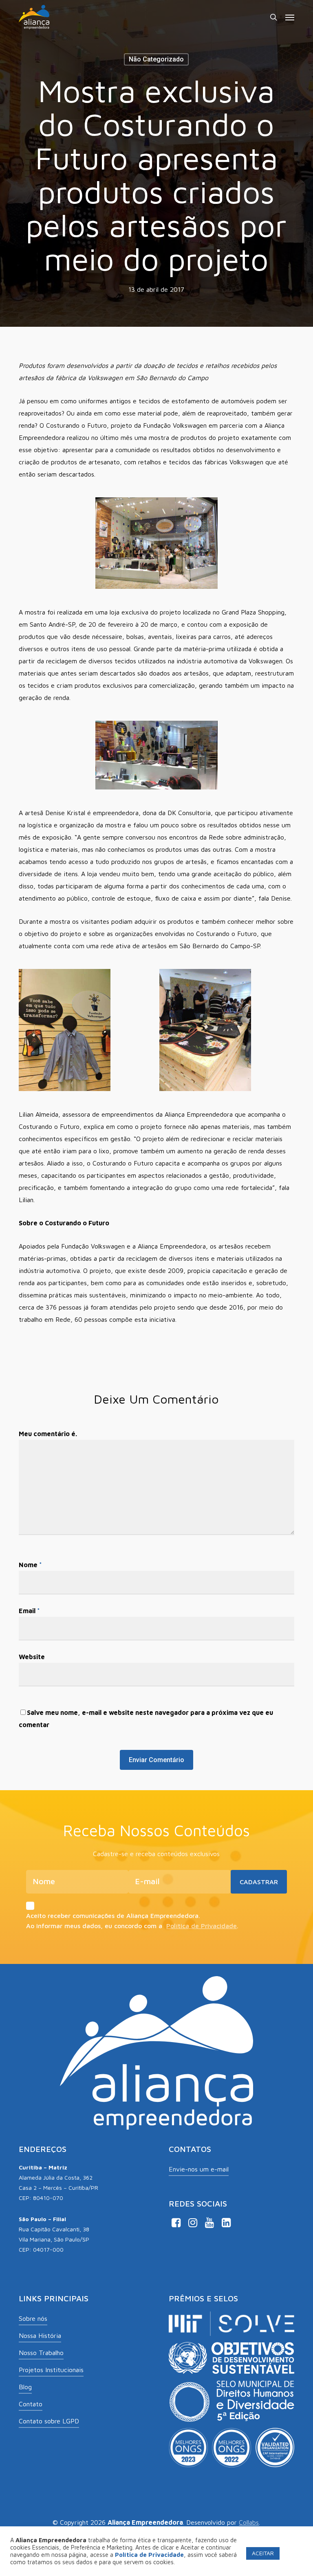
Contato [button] (31, 2404)
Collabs (249, 2522)
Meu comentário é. (48, 1434)
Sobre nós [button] (33, 2318)
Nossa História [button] (40, 2335)
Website (32, 1657)
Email (29, 1611)
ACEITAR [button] (263, 2553)
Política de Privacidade (202, 1926)
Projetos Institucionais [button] (51, 2370)
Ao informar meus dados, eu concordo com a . (132, 1926)
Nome (30, 1565)
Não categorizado (156, 59)
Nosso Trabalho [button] (41, 2353)
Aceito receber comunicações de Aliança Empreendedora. (113, 1916)
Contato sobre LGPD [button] (49, 2421)
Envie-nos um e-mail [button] (199, 2169)
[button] (290, 17)
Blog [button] (25, 2387)
